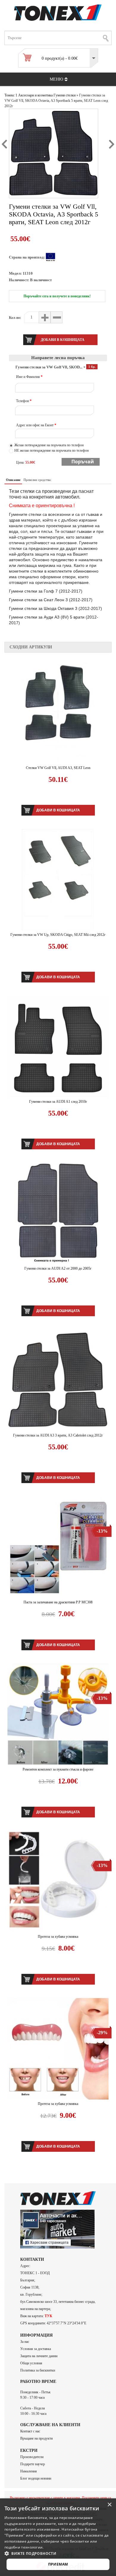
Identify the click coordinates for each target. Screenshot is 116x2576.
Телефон (24, 401)
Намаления (29, 2471)
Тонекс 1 (11, 95)
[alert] (58, 2537)
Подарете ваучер (33, 2464)
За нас (25, 2342)
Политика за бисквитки (38, 2370)
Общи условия (31, 2363)
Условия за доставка (36, 2349)
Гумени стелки (65, 95)
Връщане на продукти (36, 2438)
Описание (13, 480)
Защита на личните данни (39, 2356)
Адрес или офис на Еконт (36, 425)
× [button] (109, 2505)
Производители (32, 2457)
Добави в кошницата (58, 810)
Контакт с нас (30, 2431)
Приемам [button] (58, 2564)
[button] (58, 2553)
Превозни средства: (37, 480)
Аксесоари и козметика (35, 95)
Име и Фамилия (29, 377)
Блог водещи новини (36, 2478)
